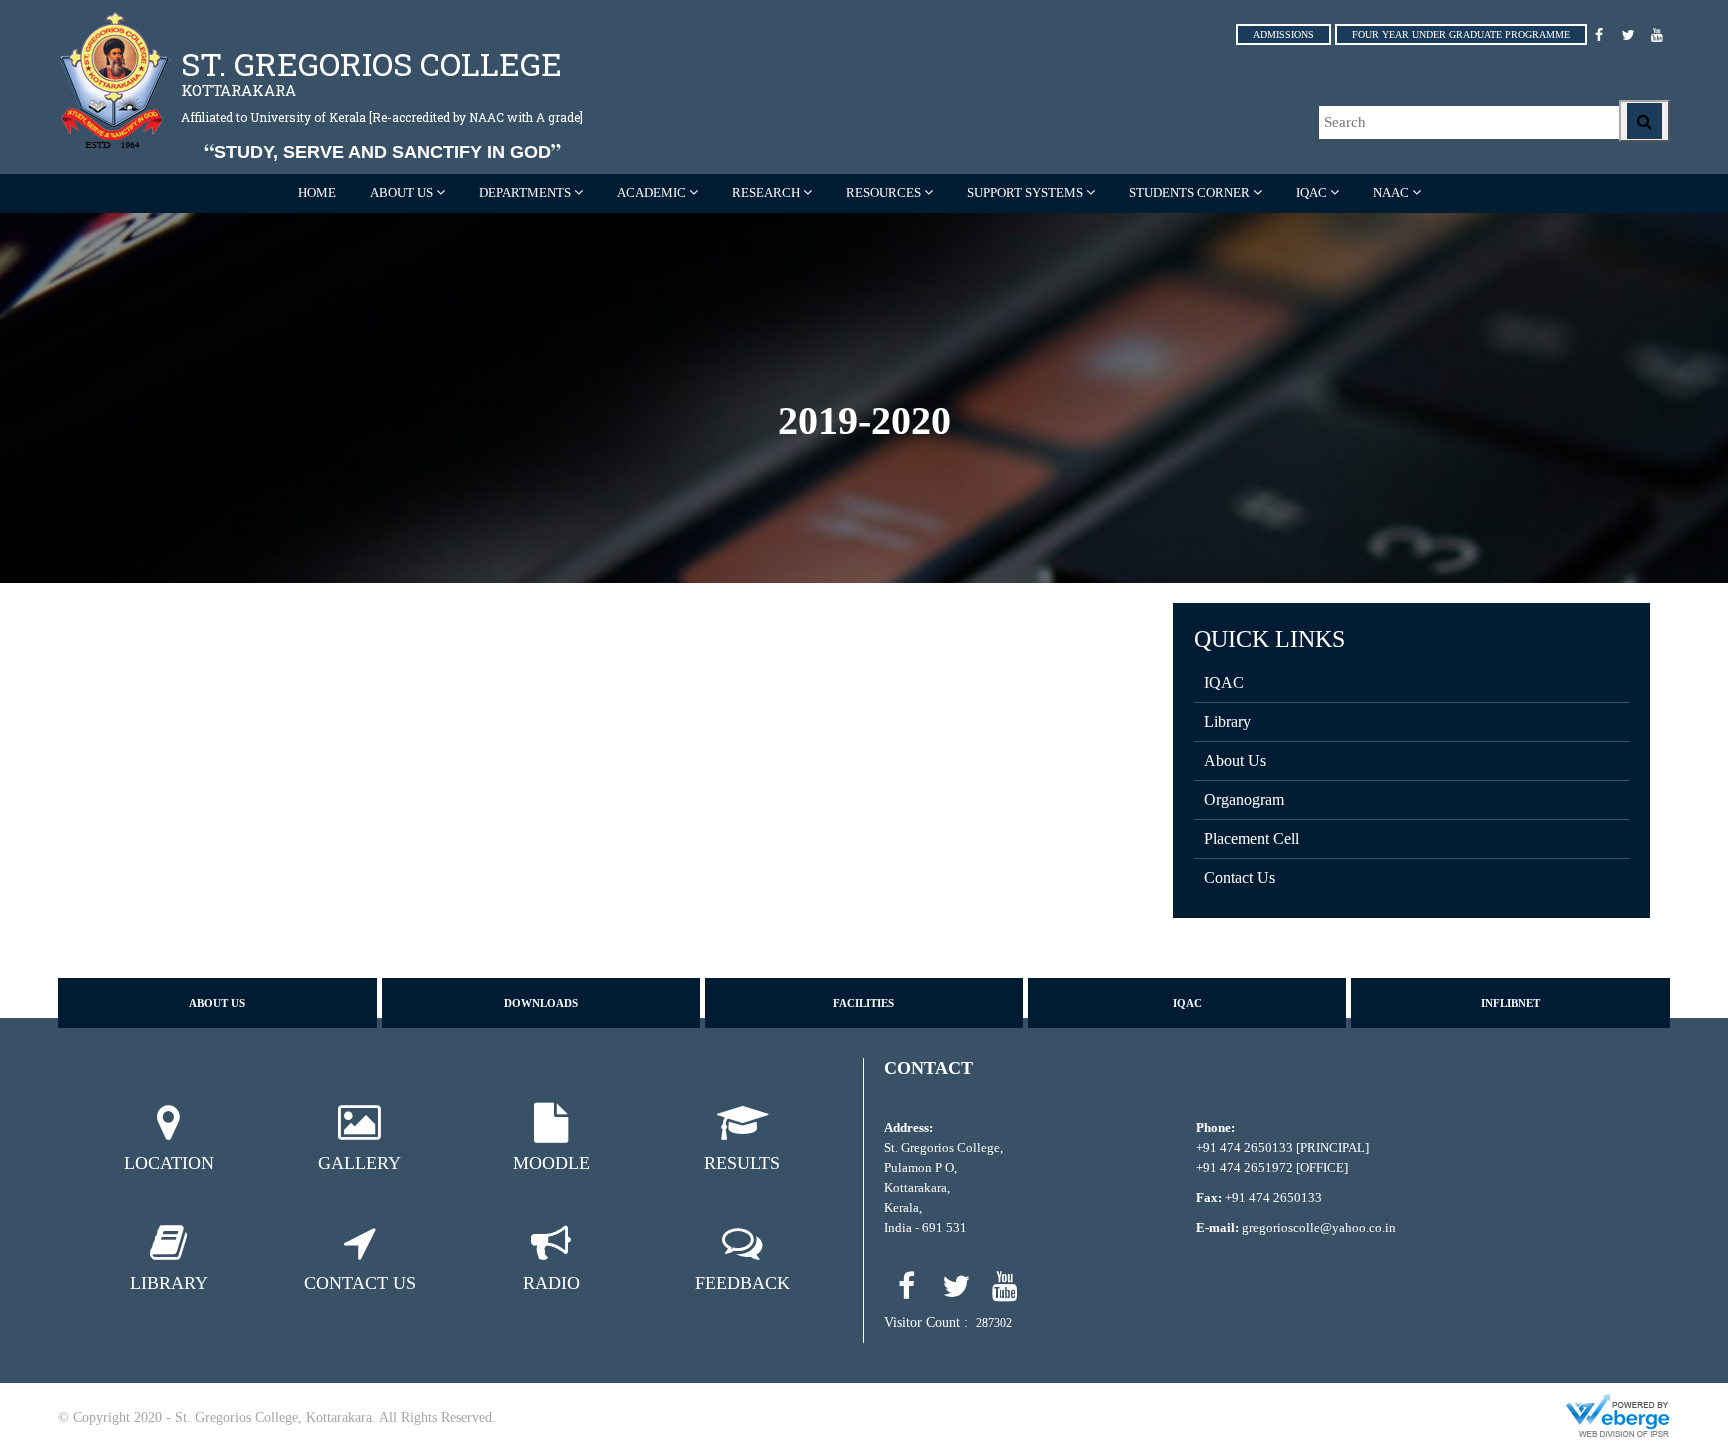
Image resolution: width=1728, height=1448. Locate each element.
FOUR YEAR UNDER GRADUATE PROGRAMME (1461, 34)
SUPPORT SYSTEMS (1025, 192)
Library (1227, 721)
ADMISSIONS (1283, 34)
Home (317, 192)
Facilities (863, 1003)
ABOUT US (401, 192)
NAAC (1391, 192)
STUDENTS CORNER (1189, 192)
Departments (525, 192)
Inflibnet (1510, 1003)
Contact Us (1239, 877)
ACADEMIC (651, 192)
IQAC (1311, 192)
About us (217, 1003)
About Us (1235, 760)
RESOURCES (883, 192)
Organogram (1244, 799)
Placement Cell (1251, 838)
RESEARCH (766, 192)
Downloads (541, 1003)
